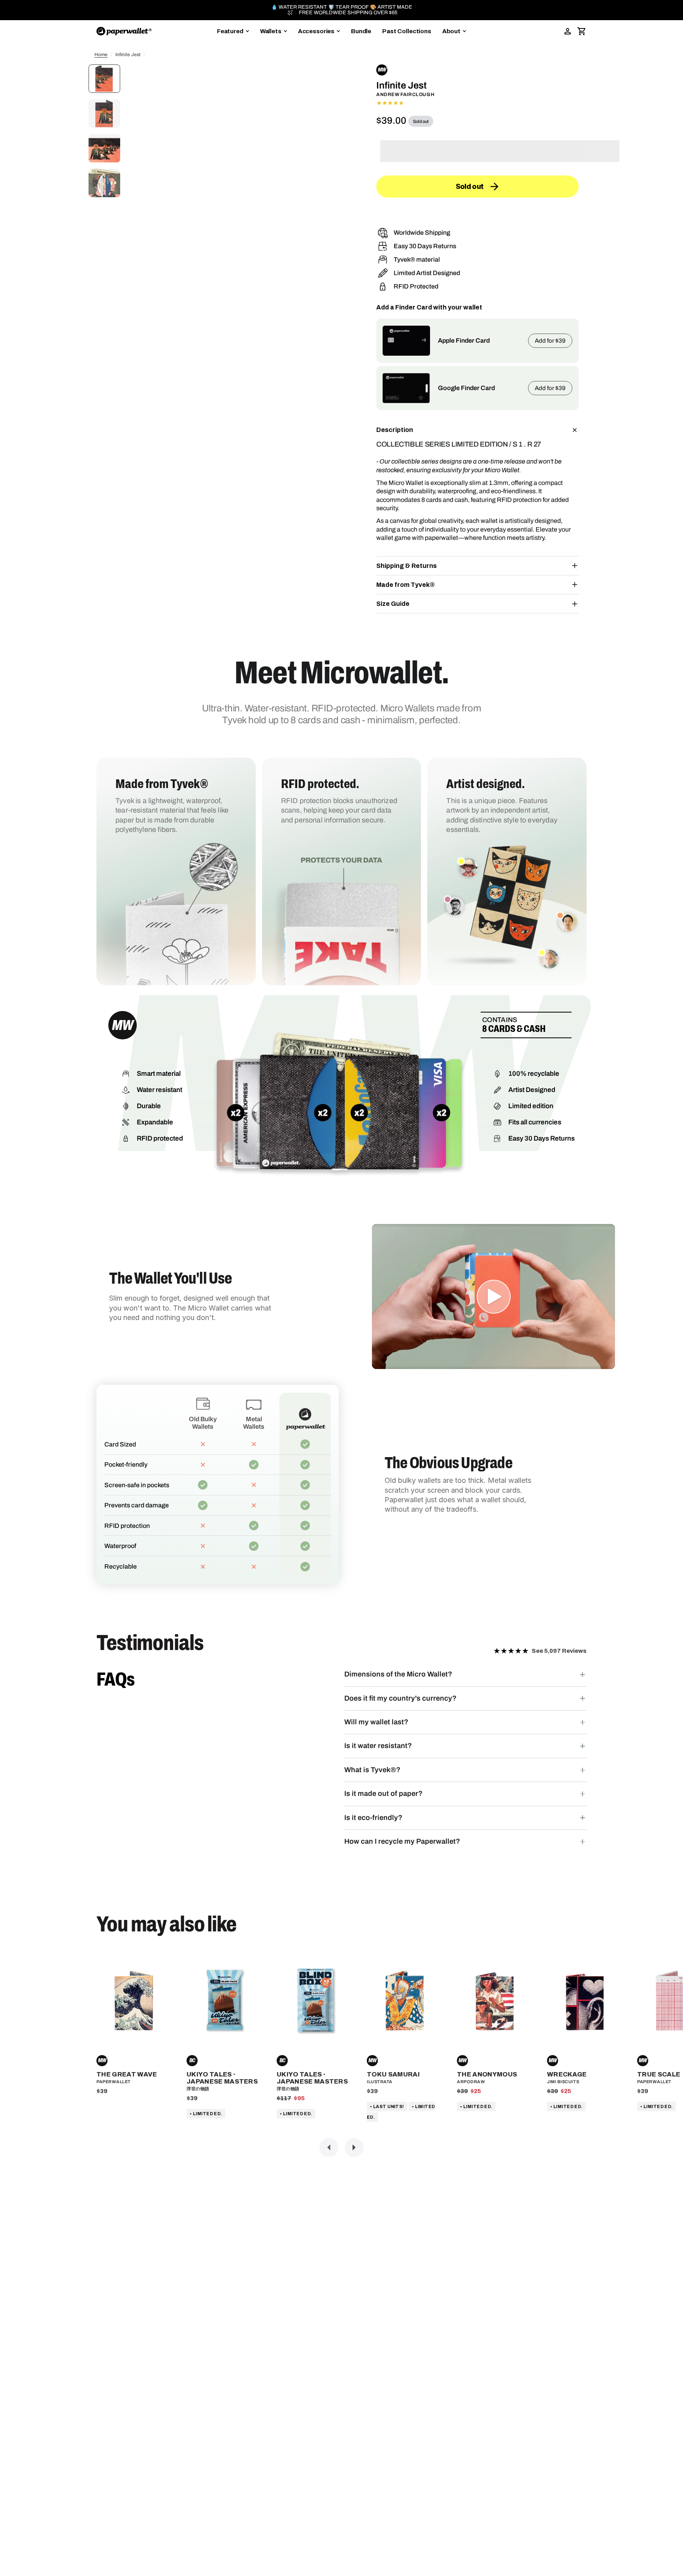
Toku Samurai (393, 2074)
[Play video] (494, 1297)
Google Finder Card (466, 388)
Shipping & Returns (407, 566)
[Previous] (329, 2148)
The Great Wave (127, 2074)
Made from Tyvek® (406, 585)
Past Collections (407, 31)
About (451, 31)
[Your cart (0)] (582, 31)
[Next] (354, 2148)
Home (101, 55)
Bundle (361, 31)
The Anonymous (487, 2074)
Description (395, 430)
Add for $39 (550, 341)
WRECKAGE (567, 2074)
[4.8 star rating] (477, 103)
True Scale (659, 2074)
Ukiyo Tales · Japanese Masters (222, 2078)
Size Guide (393, 604)
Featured (230, 31)
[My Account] (568, 31)
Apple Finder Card (464, 340)
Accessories (316, 31)
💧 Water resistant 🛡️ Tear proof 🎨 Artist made (342, 7)
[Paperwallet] (124, 31)
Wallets (271, 31)
